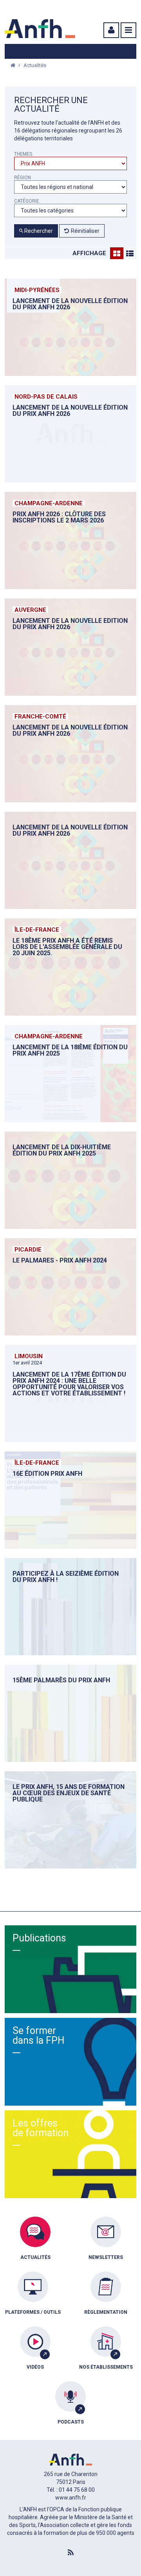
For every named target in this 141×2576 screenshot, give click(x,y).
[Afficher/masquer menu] (128, 30)
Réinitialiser (85, 231)
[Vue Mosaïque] (117, 253)
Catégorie (27, 201)
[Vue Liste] (130, 253)
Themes (23, 154)
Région (23, 178)
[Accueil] (40, 29)
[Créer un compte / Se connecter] (110, 30)
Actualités (35, 65)
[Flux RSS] (70, 2553)
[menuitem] (35, 2244)
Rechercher (38, 231)
